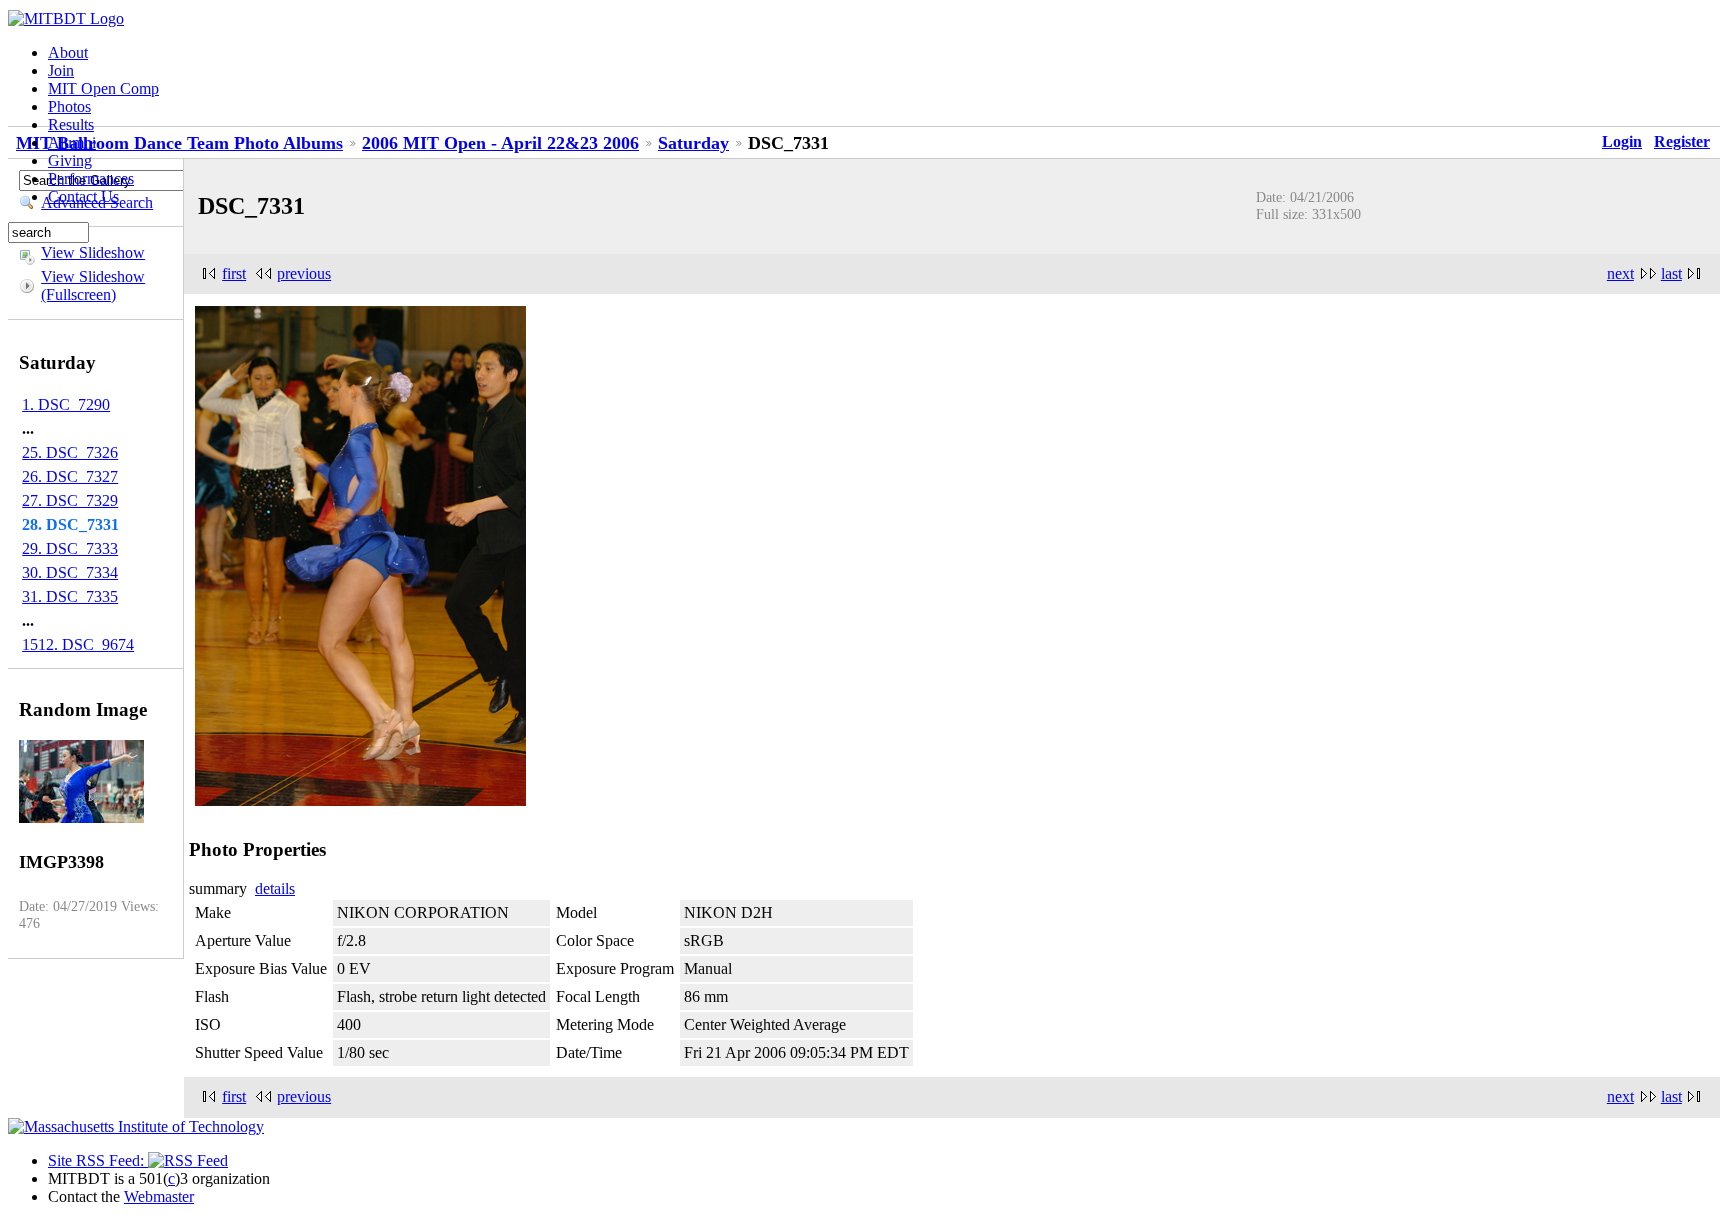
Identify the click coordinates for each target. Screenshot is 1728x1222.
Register (1682, 141)
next (1620, 273)
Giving (70, 160)
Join (61, 70)
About (68, 52)
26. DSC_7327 (70, 476)
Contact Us (83, 196)
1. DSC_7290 (66, 404)
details (275, 888)
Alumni (72, 142)
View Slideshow (93, 252)
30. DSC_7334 (70, 572)
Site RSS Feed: (98, 1160)
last (1671, 273)
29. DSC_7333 (70, 548)
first (234, 273)
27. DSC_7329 (70, 500)
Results (71, 124)
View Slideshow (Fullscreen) (93, 285)
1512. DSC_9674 (78, 644)
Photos (69, 106)
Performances (91, 178)
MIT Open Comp (103, 88)
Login (1622, 141)
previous (304, 273)
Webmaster (159, 1196)
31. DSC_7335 (70, 596)
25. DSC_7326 (70, 452)
